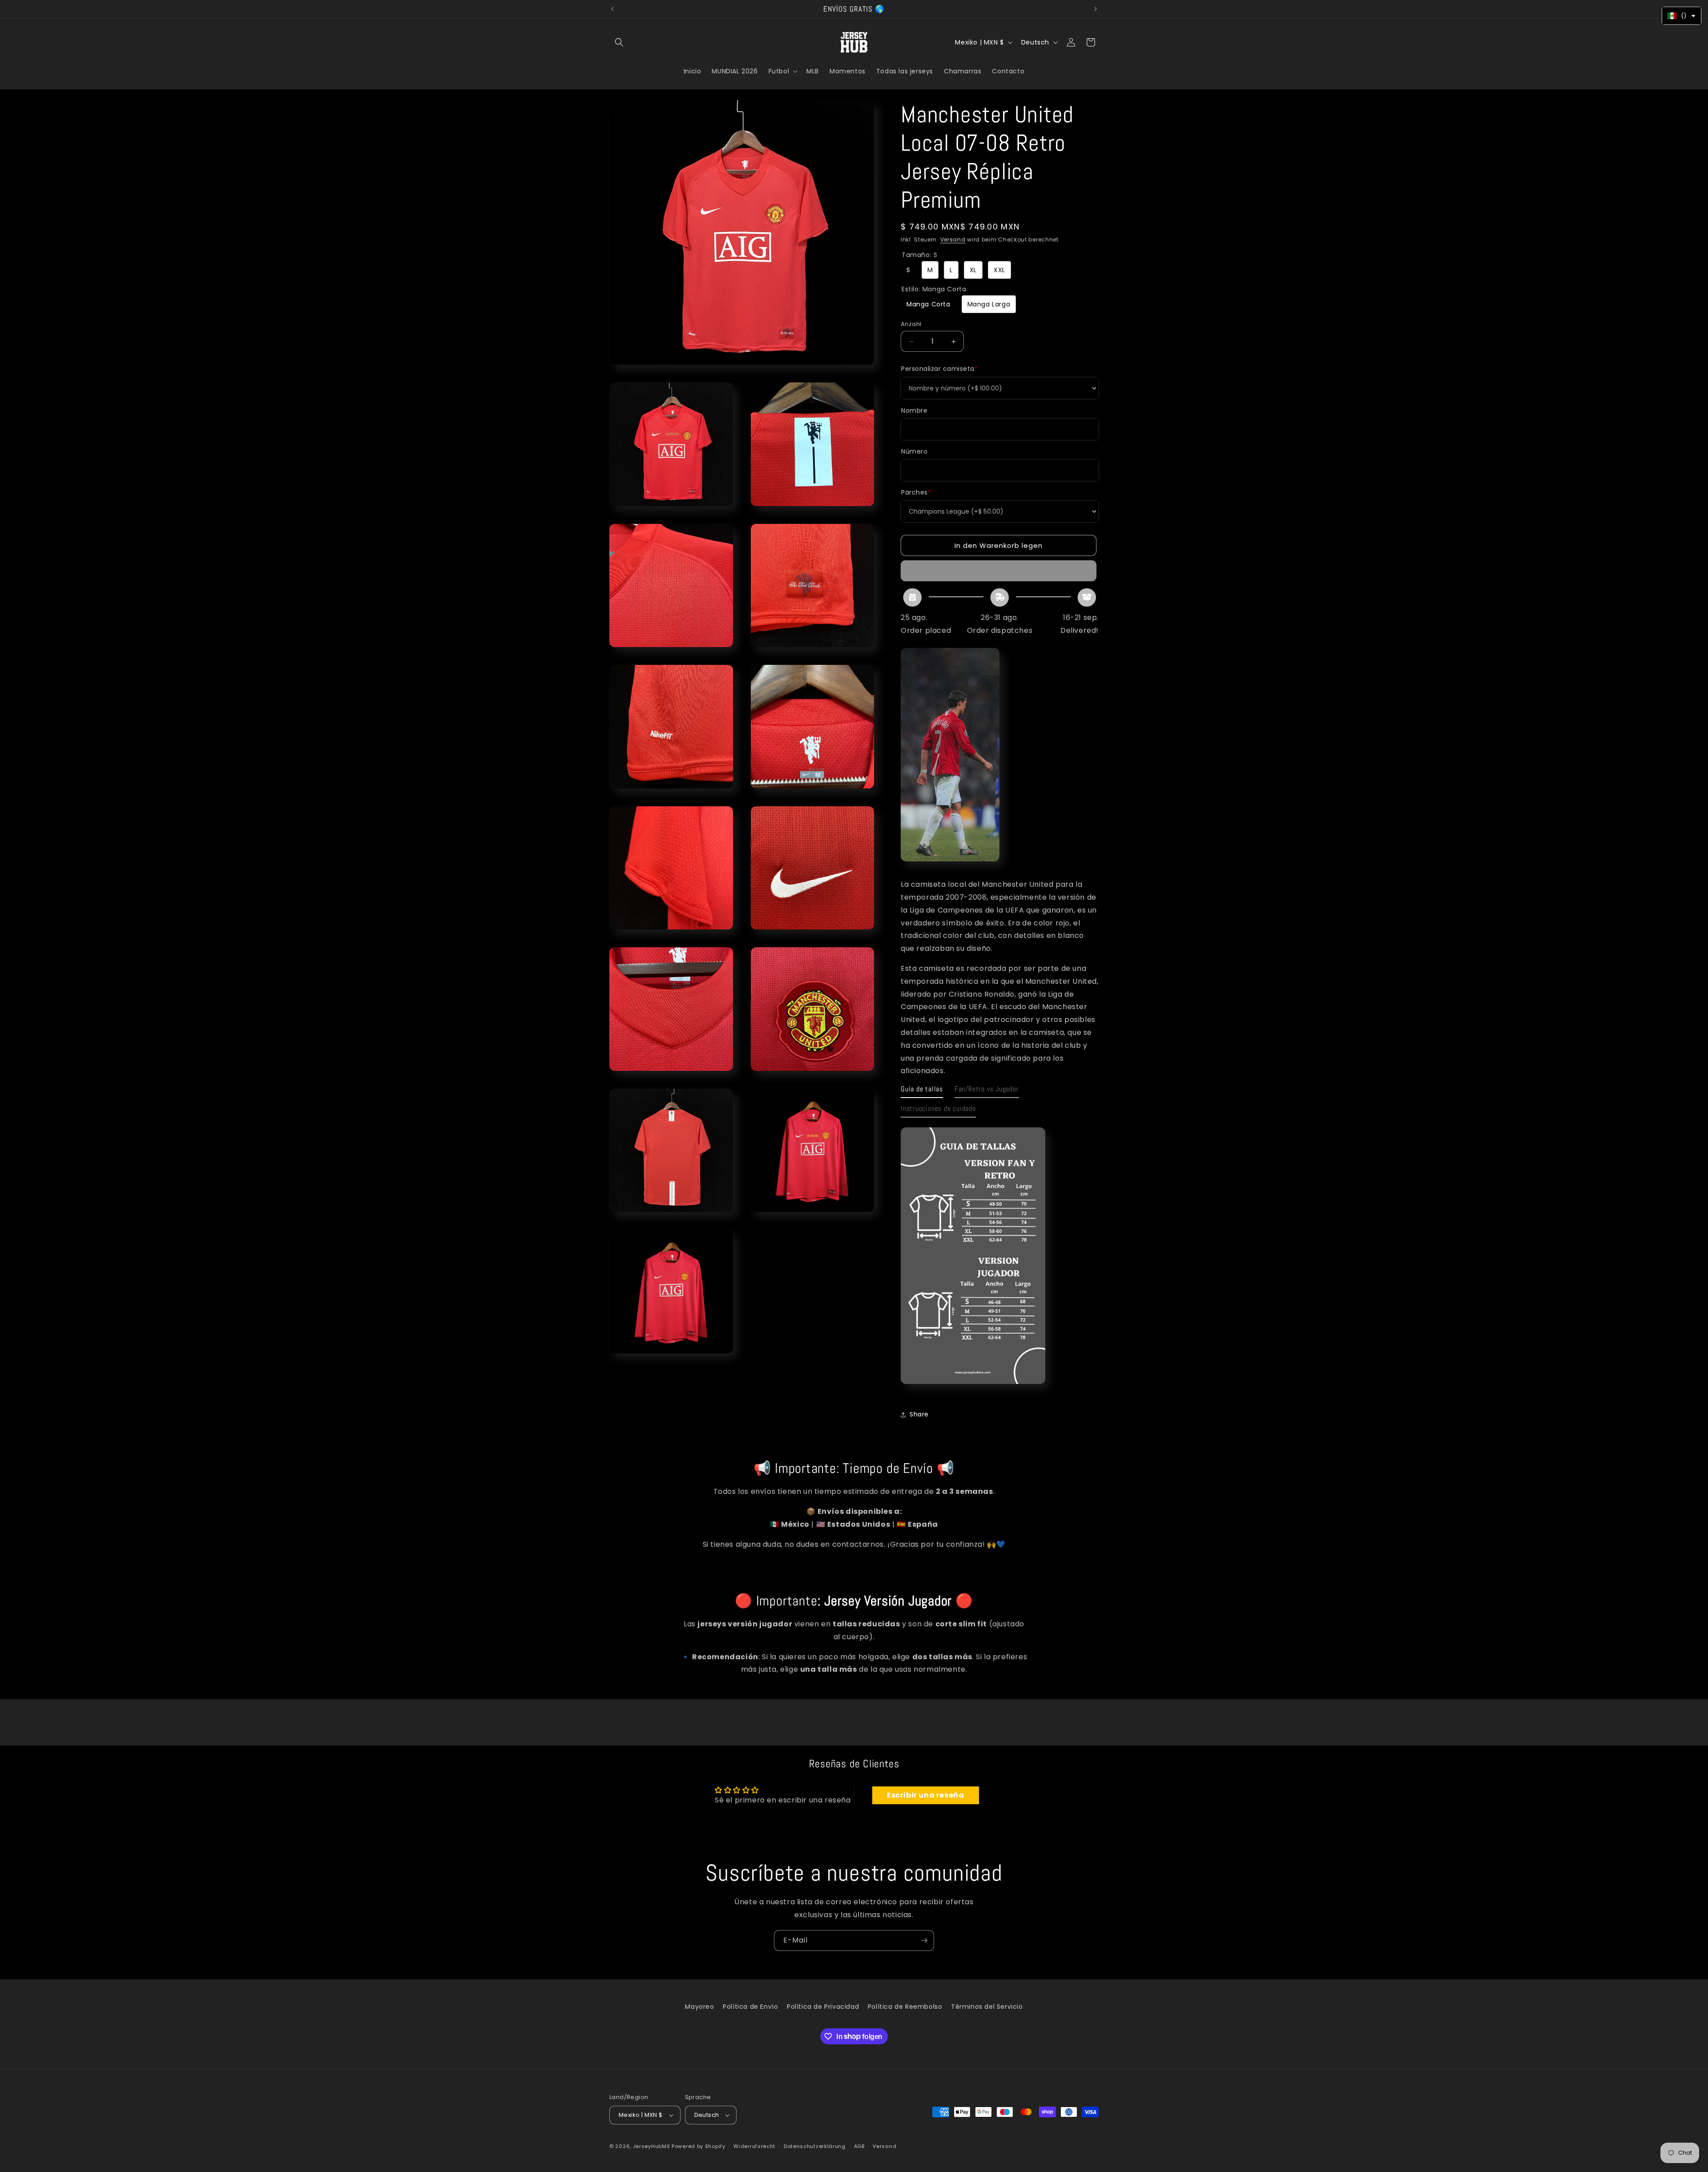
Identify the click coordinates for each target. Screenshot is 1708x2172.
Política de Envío (750, 2007)
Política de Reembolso (905, 2007)
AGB (859, 2146)
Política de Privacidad (823, 2007)
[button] (619, 42)
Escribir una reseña (925, 1795)
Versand (953, 239)
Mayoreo (699, 2007)
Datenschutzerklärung (815, 2146)
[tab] (922, 1091)
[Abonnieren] (924, 1941)
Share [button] (919, 1414)
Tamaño (919, 255)
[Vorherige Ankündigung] (612, 9)
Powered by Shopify (699, 2146)
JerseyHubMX (652, 2146)
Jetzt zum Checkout (999, 571)
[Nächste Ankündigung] (1096, 9)
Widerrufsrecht (754, 2146)
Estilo (934, 289)
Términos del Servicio (987, 2007)
